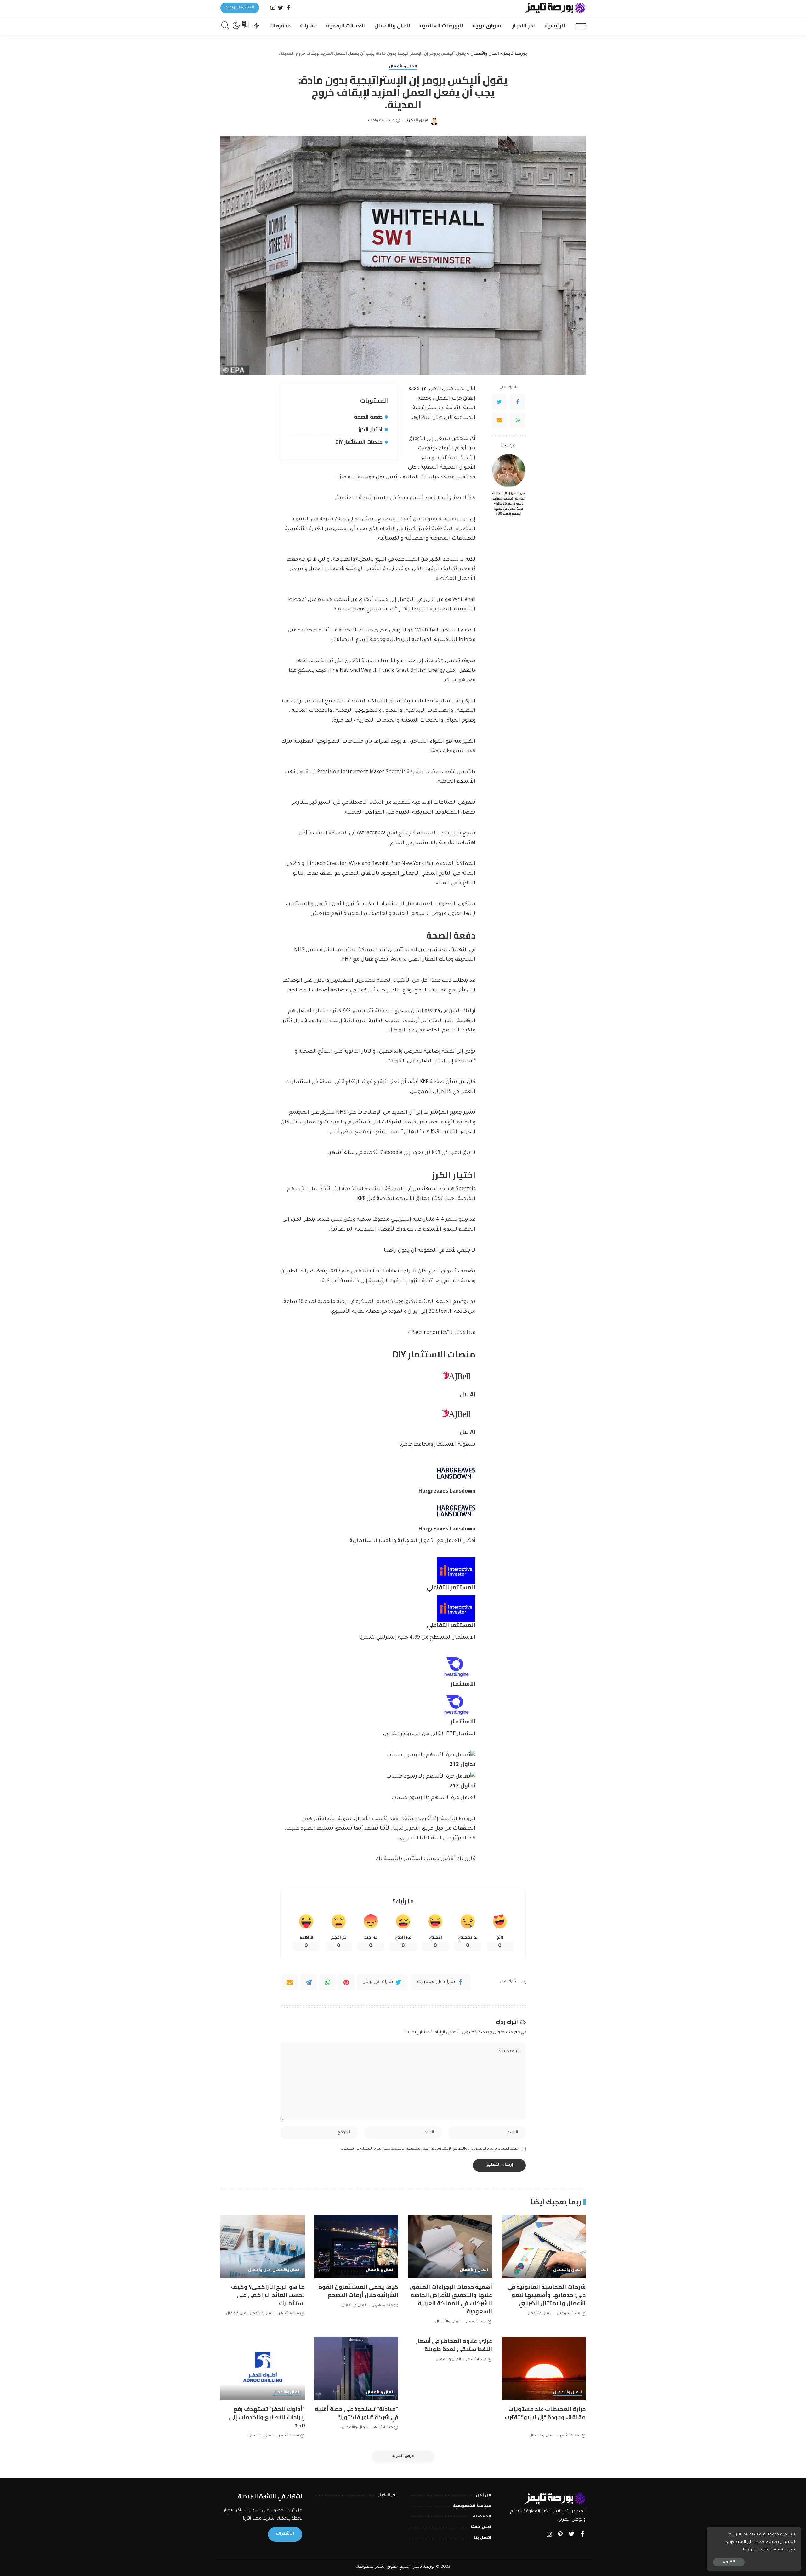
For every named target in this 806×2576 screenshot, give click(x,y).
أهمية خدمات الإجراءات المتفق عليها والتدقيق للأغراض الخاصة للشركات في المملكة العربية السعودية (451, 2299)
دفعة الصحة (368, 417)
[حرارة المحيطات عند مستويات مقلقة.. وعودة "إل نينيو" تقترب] (544, 2369)
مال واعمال (259, 2270)
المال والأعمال (403, 67)
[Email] (499, 420)
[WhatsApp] (518, 420)
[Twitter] (281, 8)
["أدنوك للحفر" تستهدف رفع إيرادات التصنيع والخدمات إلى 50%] (263, 2369)
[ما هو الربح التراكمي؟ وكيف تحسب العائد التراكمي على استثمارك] (263, 2246)
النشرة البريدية (240, 8)
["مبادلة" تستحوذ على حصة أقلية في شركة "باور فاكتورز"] (356, 2369)
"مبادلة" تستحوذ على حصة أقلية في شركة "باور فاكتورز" (357, 2413)
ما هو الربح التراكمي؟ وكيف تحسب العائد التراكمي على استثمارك (268, 2295)
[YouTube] (273, 8)
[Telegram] (309, 1982)
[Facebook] (289, 8)
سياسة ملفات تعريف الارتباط (769, 2550)
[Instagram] (549, 2535)
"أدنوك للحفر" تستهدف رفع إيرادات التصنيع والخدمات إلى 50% (267, 2417)
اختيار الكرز (370, 429)
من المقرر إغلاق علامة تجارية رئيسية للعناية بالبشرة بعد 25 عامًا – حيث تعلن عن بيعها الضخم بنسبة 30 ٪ (508, 503)
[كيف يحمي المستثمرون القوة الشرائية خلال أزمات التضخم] (356, 2246)
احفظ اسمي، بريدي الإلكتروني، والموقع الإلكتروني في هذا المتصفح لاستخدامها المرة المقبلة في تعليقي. (430, 2149)
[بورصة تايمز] (555, 8)
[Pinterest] (346, 1982)
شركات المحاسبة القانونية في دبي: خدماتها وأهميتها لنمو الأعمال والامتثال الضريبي (547, 2295)
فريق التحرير (417, 121)
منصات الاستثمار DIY (359, 442)
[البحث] (225, 26)
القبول (729, 2562)
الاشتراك (285, 2534)
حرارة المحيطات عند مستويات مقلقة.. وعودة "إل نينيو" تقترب (545, 2413)
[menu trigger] (578, 26)
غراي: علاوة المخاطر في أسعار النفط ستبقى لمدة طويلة (454, 2345)
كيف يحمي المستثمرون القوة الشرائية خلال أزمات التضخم (358, 2291)
